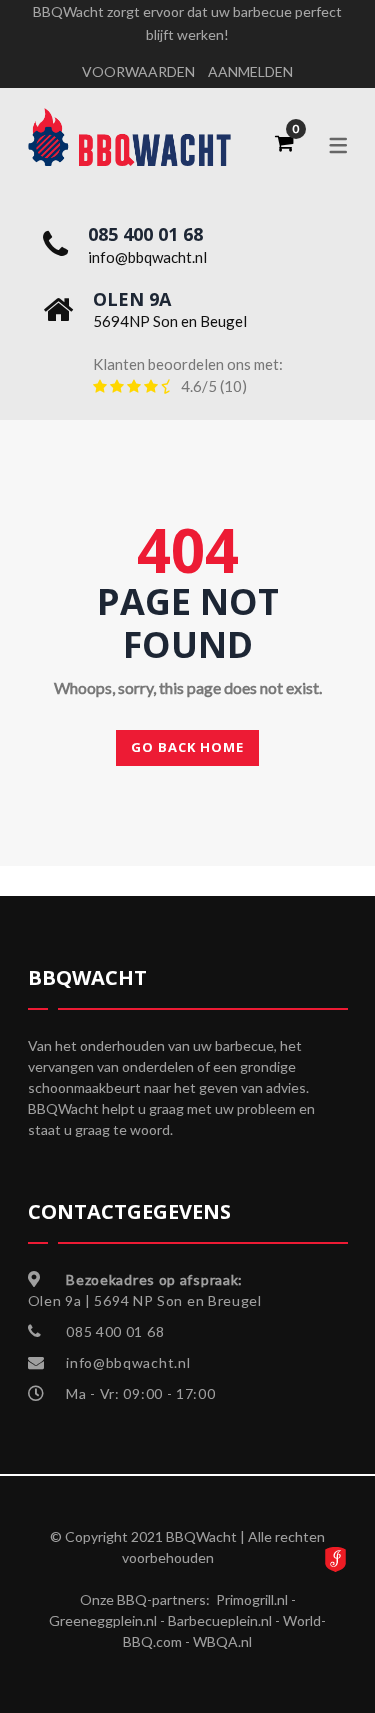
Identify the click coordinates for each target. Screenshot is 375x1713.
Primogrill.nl (252, 1599)
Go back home (187, 747)
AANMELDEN (250, 71)
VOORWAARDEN (138, 71)
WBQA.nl (222, 1641)
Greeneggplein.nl (103, 1620)
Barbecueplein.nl (220, 1620)
